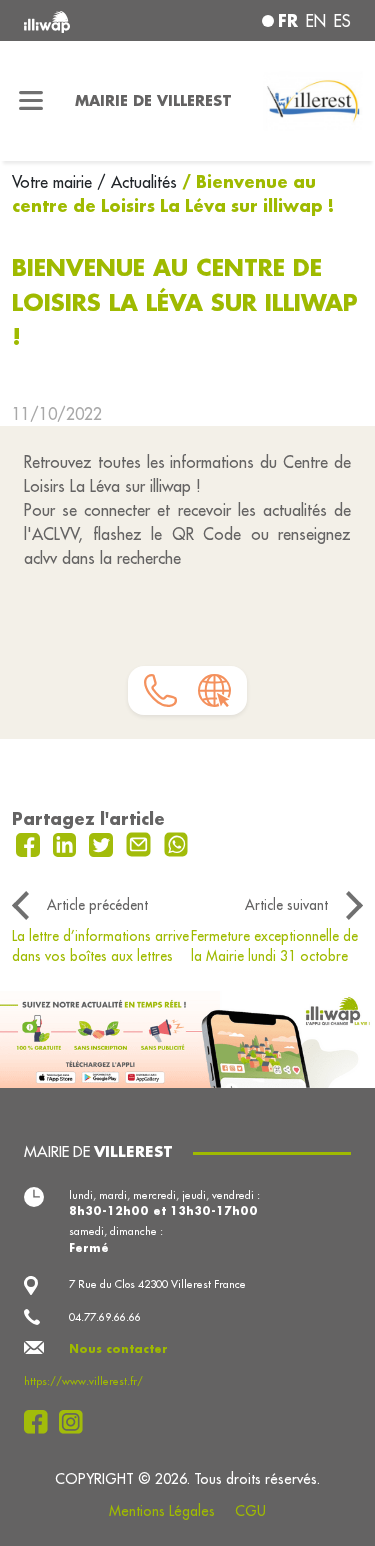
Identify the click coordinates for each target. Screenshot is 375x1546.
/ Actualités (137, 182)
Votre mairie (54, 182)
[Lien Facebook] (41, 1422)
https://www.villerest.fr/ (83, 1381)
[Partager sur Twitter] (103, 843)
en (316, 21)
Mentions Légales (162, 1511)
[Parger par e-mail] (141, 843)
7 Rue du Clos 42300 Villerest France (157, 1284)
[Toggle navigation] (31, 101)
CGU (250, 1511)
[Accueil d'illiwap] (85, 20)
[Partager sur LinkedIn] (67, 843)
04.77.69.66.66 (105, 1317)
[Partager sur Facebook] (30, 843)
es (342, 21)
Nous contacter (118, 1349)
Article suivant (286, 905)
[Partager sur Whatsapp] (176, 843)
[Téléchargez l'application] (187, 1037)
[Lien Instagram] (76, 1422)
